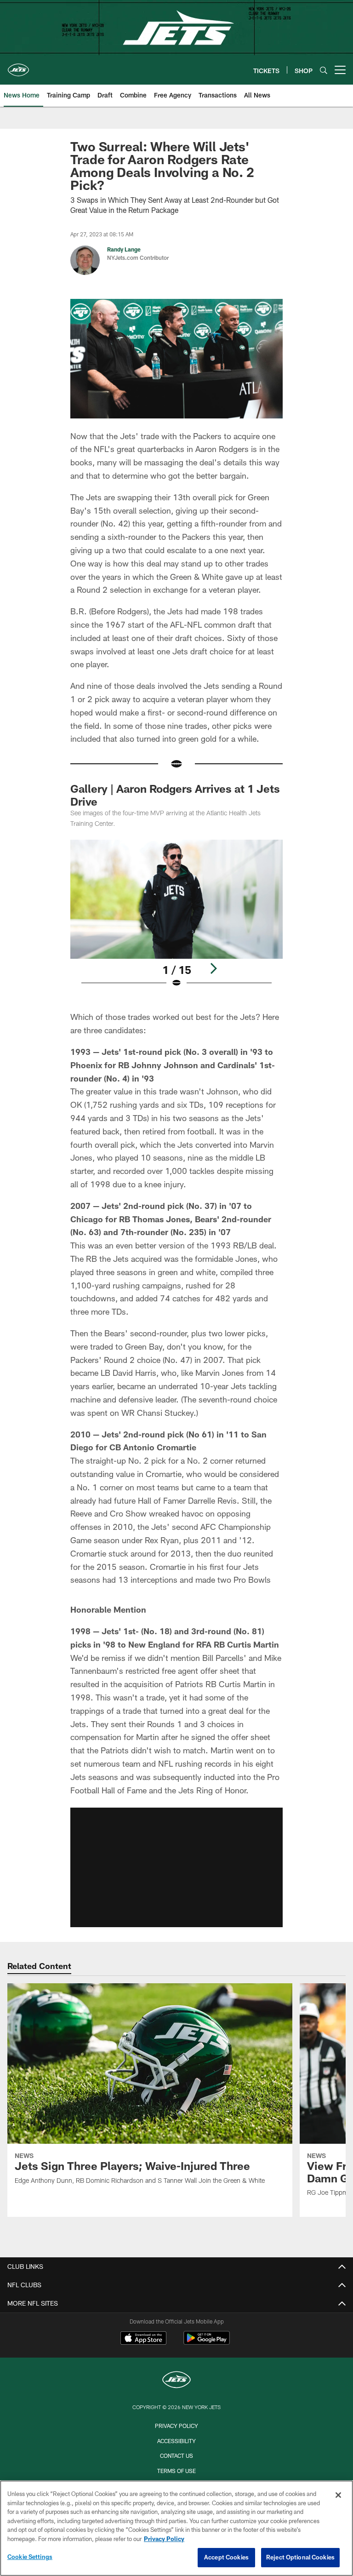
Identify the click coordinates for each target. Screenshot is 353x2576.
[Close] (338, 2495)
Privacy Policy (176, 2426)
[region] (176, 2528)
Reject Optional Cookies (300, 2557)
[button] (176, 1867)
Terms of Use (176, 2471)
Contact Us (176, 2456)
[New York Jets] (176, 2381)
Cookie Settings (30, 2557)
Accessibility (176, 2441)
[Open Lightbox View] (176, 920)
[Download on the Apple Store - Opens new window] (143, 2339)
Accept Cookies (226, 2557)
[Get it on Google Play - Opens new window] (207, 2343)
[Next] (213, 968)
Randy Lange (124, 249)
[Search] (324, 70)
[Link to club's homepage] (18, 66)
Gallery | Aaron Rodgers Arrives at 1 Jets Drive (175, 795)
